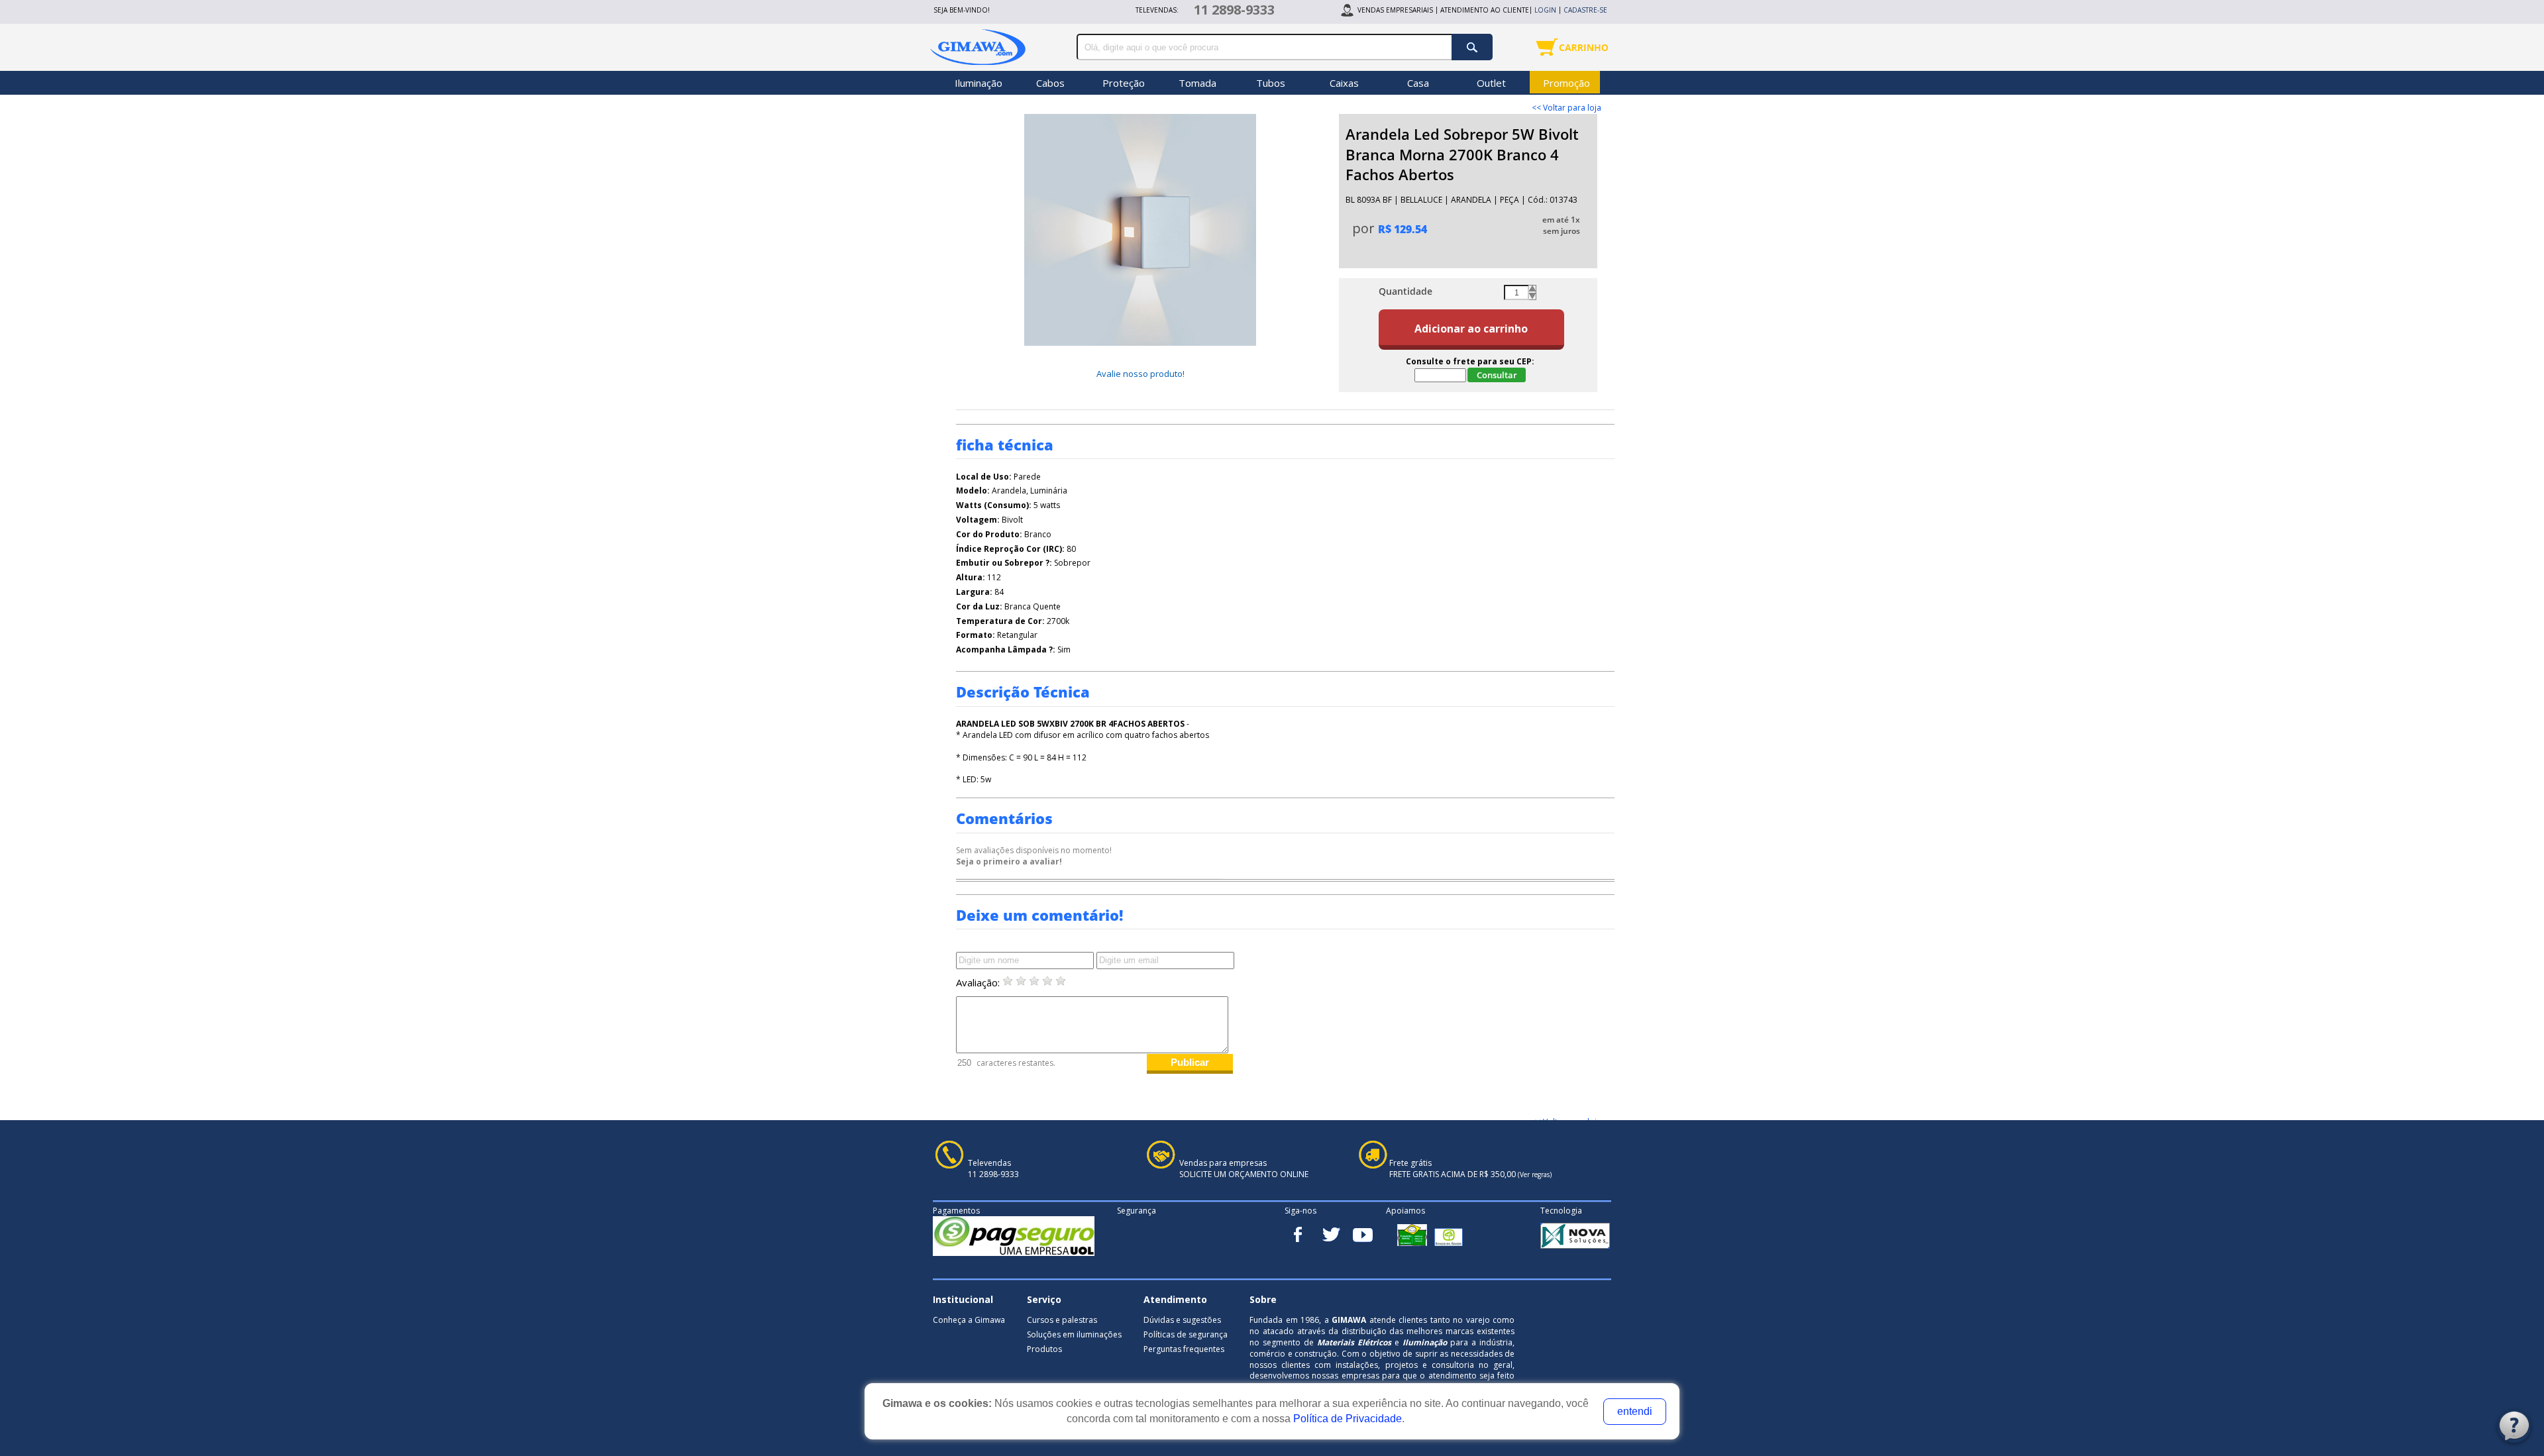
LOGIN (1545, 10)
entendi (1635, 1411)
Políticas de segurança (1186, 1334)
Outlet (1491, 83)
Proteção (1124, 83)
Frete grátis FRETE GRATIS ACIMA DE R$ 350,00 (1470, 1169)
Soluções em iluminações (1074, 1334)
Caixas (1344, 83)
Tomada (1197, 83)
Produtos (1044, 1349)
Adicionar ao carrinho (1471, 329)
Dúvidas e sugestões (1182, 1320)
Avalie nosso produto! (1140, 374)
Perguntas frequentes (1184, 1349)
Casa (1418, 83)
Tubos (1271, 83)
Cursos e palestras (1062, 1320)
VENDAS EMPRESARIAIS (1395, 10)
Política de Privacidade (1348, 1419)
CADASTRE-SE (1585, 10)
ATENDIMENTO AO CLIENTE (1485, 10)
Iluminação (979, 83)
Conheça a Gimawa (969, 1320)
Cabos (1050, 83)
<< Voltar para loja (1566, 108)
